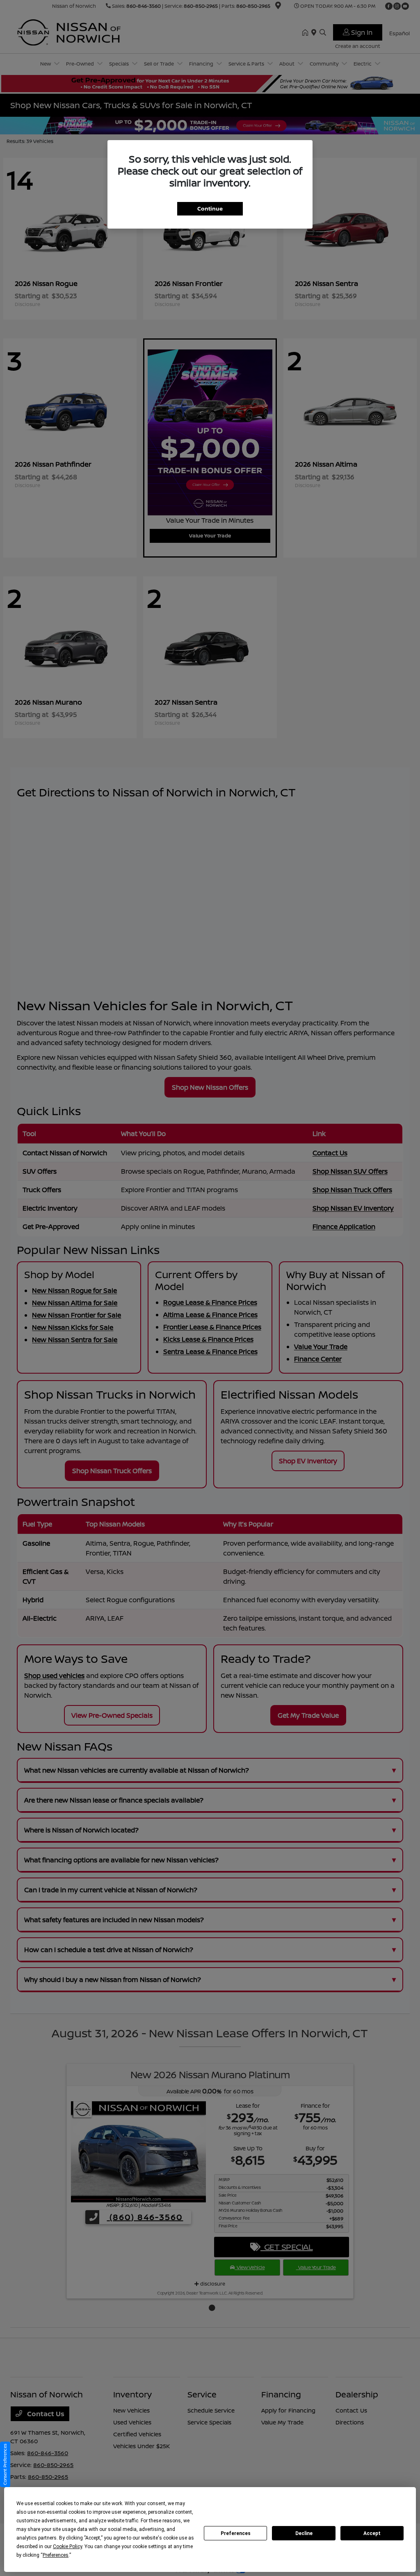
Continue (210, 209)
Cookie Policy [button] (67, 2547)
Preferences (236, 2533)
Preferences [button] (56, 2555)
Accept (372, 2533)
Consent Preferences (5, 2464)
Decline (304, 2533)
